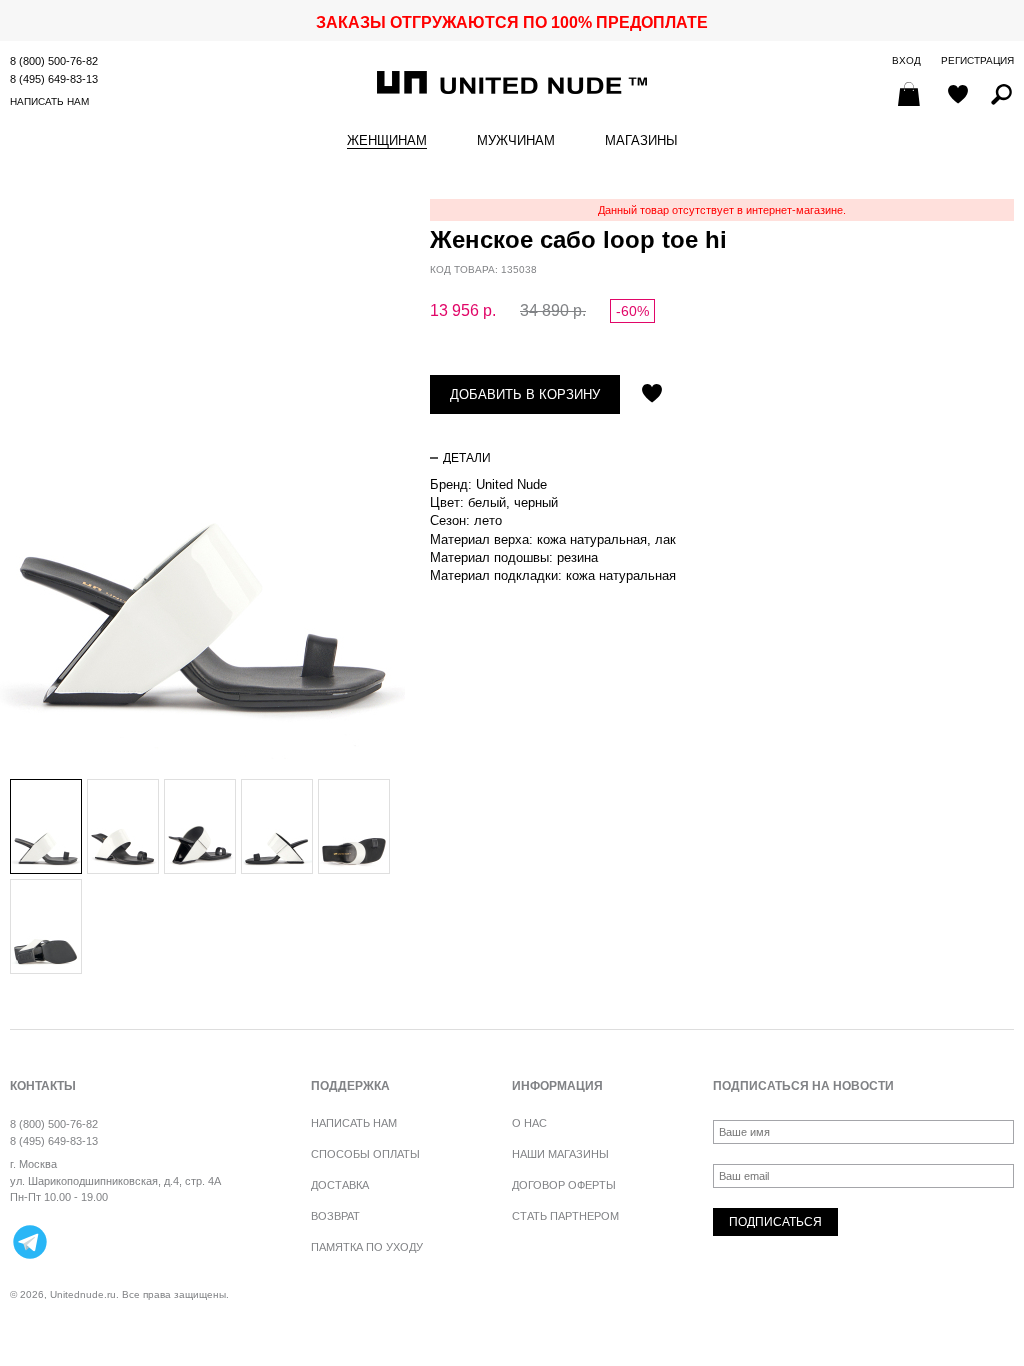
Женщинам (387, 141)
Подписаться (775, 1222)
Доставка (340, 1185)
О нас (529, 1123)
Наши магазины (560, 1154)
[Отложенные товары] (958, 96)
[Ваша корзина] (911, 96)
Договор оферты (564, 1185)
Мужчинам (516, 141)
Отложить (652, 395)
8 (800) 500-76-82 (54, 61)
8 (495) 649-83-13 (54, 79)
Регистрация (977, 60)
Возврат (335, 1216)
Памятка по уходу (367, 1247)
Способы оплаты (365, 1154)
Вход (906, 60)
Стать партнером (565, 1216)
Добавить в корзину (525, 394)
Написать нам (49, 101)
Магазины (641, 141)
